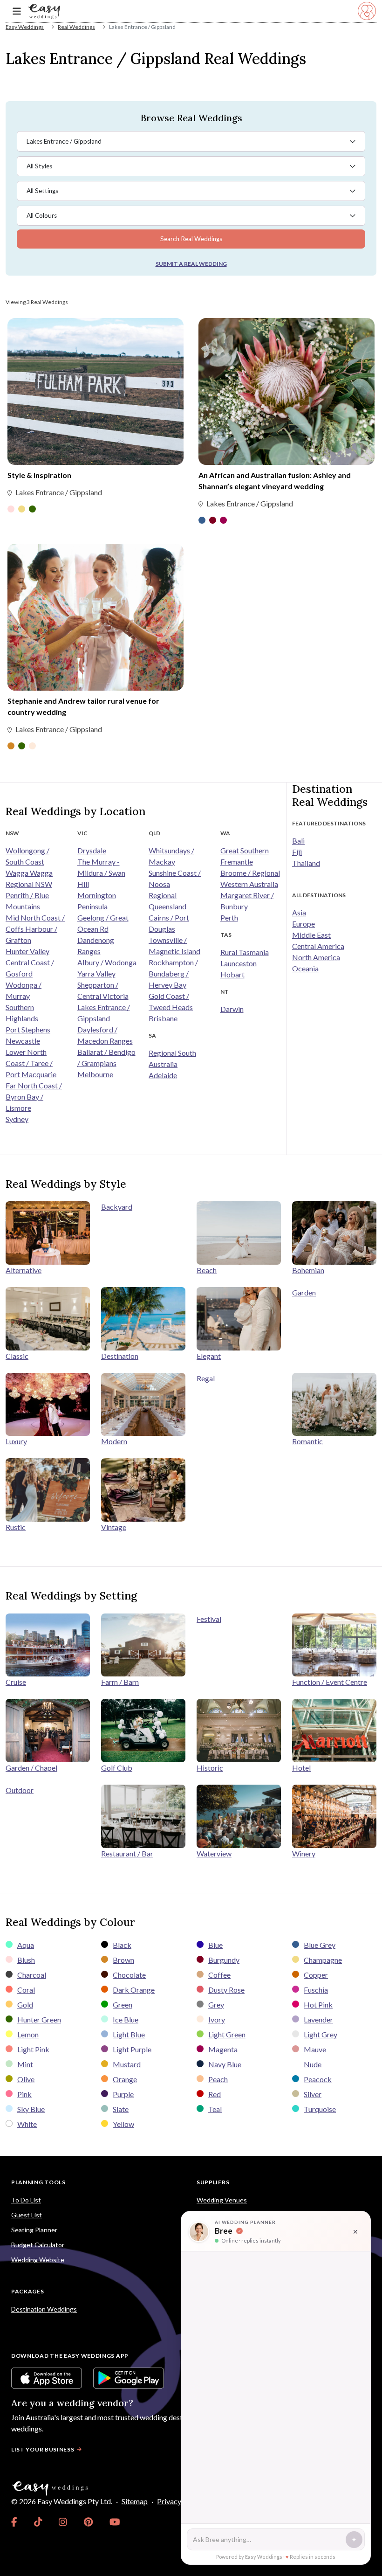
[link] (14, 2522)
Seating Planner (34, 2230)
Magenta (223, 2049)
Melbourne (95, 1074)
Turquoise (320, 2109)
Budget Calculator (38, 2245)
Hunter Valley (27, 951)
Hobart (232, 974)
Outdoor (20, 1790)
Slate (121, 2109)
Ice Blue (126, 2019)
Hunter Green (39, 2019)
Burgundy (224, 1960)
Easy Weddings (25, 27)
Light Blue (129, 2034)
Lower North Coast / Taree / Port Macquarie (31, 1063)
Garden (304, 1292)
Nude (313, 2064)
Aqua (26, 1945)
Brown (123, 1960)
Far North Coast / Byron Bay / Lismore (34, 1097)
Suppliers (213, 2182)
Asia (299, 912)
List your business (43, 2449)
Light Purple (132, 2049)
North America (316, 957)
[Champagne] (22, 510)
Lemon (28, 2034)
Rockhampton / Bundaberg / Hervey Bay (173, 973)
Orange (125, 2079)
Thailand (306, 863)
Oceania (305, 968)
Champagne (323, 1960)
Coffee (219, 1975)
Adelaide (163, 1075)
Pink (24, 2094)
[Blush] (11, 510)
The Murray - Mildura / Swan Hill (101, 873)
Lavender (318, 2019)
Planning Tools (38, 2182)
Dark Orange (134, 1990)
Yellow (123, 2124)
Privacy (169, 2501)
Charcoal (32, 1975)
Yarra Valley (96, 973)
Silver (313, 2094)
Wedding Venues (222, 2200)
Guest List (27, 2215)
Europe (304, 924)
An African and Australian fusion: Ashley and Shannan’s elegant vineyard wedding (275, 481)
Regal (206, 1378)
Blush (26, 1960)
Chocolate (129, 1975)
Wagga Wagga (29, 873)
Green (123, 2005)
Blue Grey (320, 1945)
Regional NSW (29, 884)
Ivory (217, 2019)
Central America (318, 946)
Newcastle (23, 1041)
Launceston (239, 963)
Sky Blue (31, 2109)
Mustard (127, 2064)
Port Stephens (28, 1029)
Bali (298, 841)
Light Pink (33, 2049)
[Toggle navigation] (17, 11)
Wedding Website (38, 2260)
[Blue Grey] (202, 521)
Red (215, 2094)
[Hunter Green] (32, 510)
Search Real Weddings (191, 239)
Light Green (227, 2034)
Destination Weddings (44, 2309)
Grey (216, 2005)
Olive (26, 2079)
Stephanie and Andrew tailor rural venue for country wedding (83, 706)
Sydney (17, 1119)
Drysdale (92, 850)
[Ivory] (32, 747)
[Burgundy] (213, 521)
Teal (215, 2109)
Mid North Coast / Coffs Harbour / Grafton (35, 929)
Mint (25, 2064)
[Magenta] (223, 521)
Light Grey (321, 2034)
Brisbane (163, 1018)
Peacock (318, 2079)
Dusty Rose (226, 1990)
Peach (218, 2079)
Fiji (297, 852)
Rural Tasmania (245, 952)
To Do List (26, 2200)
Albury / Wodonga (107, 962)
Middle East (311, 935)
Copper (316, 1975)
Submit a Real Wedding (191, 264)
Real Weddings (76, 27)
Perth (229, 918)
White (27, 2124)
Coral (26, 1990)
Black (122, 1945)
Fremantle (237, 862)
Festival (209, 1619)
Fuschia (316, 1990)
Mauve (315, 2049)
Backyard (117, 1207)
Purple (123, 2094)
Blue (215, 1945)
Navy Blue (225, 2064)
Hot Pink (318, 2005)
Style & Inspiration (39, 475)
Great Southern (245, 850)
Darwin (232, 1009)
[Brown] (11, 747)
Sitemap (135, 2501)
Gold (25, 2005)
